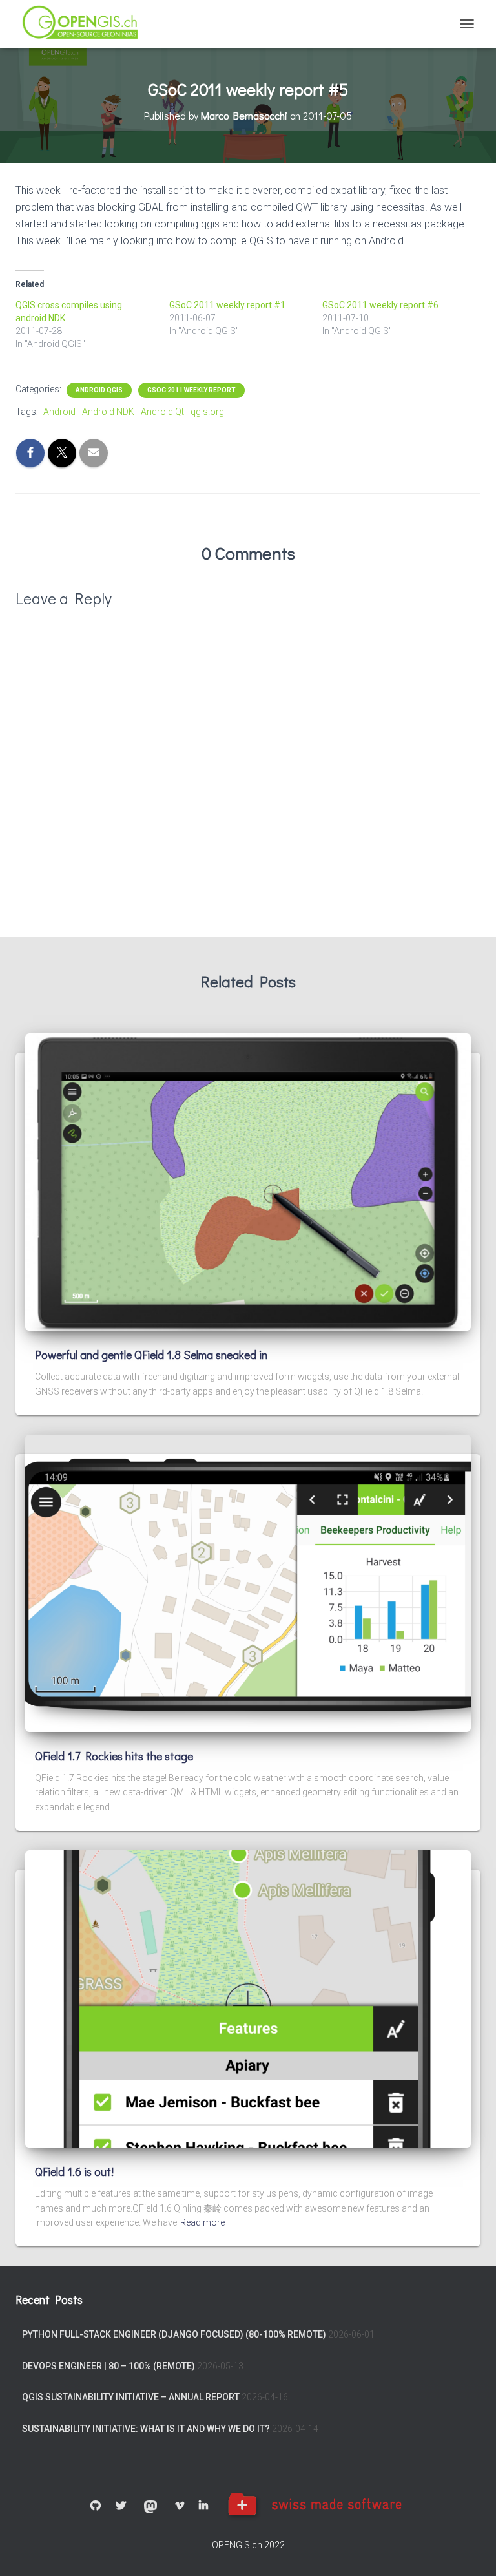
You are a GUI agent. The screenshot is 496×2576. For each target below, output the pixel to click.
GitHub (96, 2506)
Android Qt (162, 412)
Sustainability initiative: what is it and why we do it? (146, 2429)
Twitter (121, 2506)
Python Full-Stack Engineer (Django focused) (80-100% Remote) (174, 2334)
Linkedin (203, 2506)
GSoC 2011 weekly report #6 (380, 305)
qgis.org (207, 412)
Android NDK (108, 412)
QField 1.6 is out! (74, 2171)
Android (59, 412)
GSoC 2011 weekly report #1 (227, 305)
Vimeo (180, 2506)
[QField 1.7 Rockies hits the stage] (248, 1582)
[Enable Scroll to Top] (470, 2550)
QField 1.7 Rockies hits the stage (114, 1756)
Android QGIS (99, 390)
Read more (202, 2222)
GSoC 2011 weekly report (191, 390)
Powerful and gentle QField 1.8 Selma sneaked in (151, 1355)
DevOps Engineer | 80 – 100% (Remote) (108, 2366)
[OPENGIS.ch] (86, 24)
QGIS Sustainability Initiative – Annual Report (131, 2397)
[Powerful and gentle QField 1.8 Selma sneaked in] (248, 1181)
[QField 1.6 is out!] (248, 1998)
